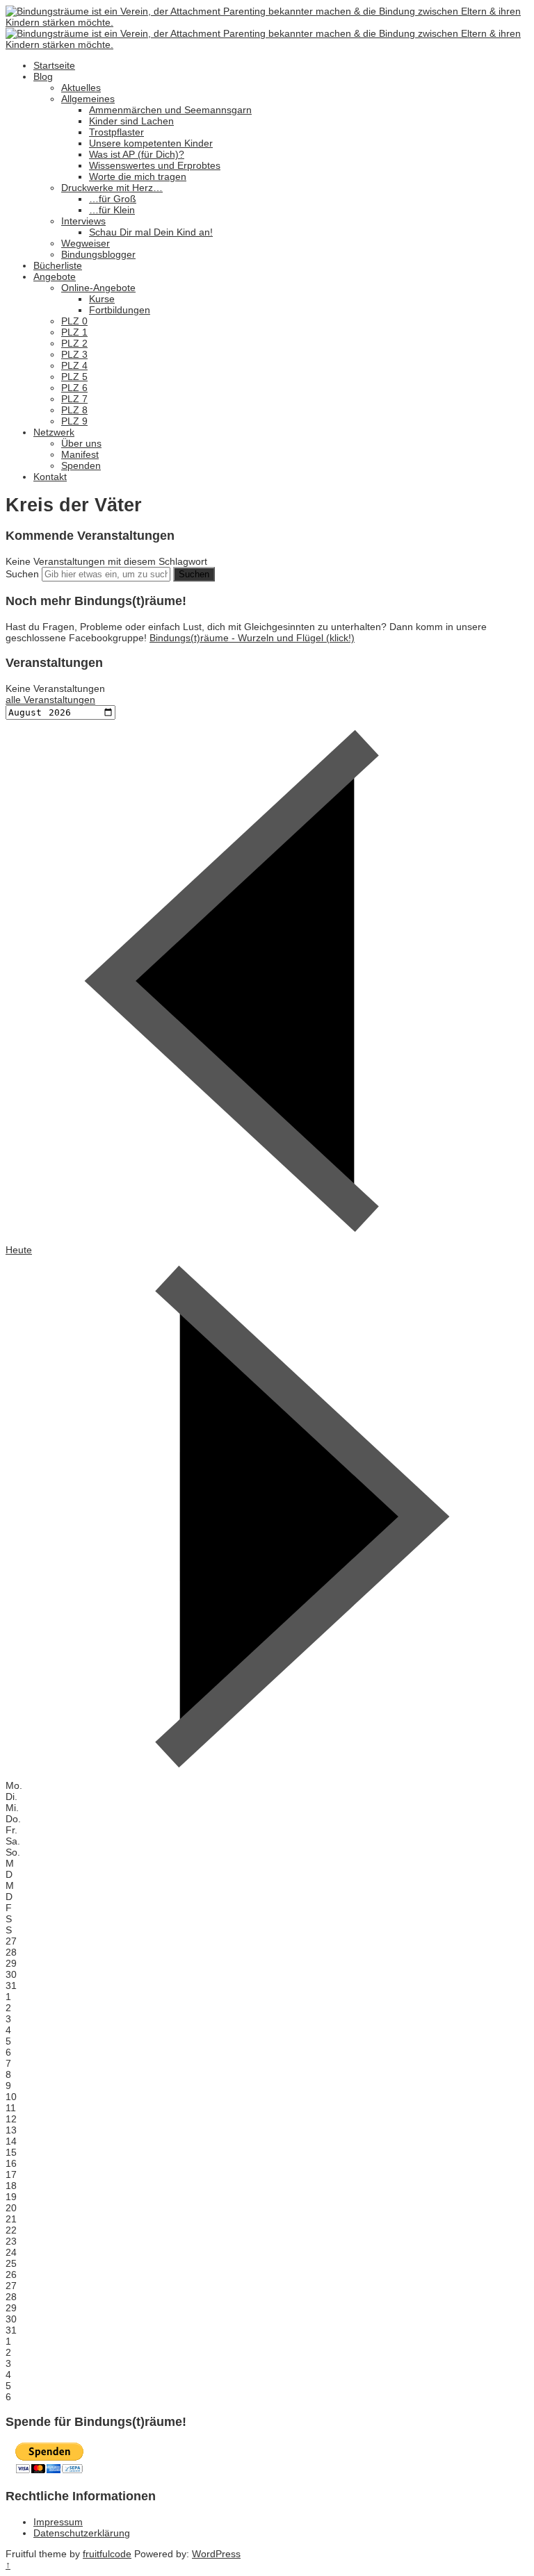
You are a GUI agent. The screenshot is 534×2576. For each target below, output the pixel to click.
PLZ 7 (74, 399)
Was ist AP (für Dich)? (137, 154)
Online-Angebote (98, 288)
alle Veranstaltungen (50, 700)
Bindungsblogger (98, 254)
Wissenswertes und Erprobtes (155, 165)
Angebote (55, 276)
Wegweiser (86, 243)
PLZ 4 (74, 365)
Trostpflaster (116, 132)
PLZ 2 (74, 343)
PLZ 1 (74, 332)
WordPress (216, 2554)
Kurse (102, 299)
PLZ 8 (74, 410)
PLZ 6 (74, 388)
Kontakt (50, 477)
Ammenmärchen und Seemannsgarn (170, 110)
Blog (43, 76)
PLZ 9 (74, 421)
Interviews (83, 221)
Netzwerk (54, 432)
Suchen (22, 574)
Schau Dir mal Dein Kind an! (151, 232)
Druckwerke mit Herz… (112, 188)
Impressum (58, 2522)
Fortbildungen (120, 310)
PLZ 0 (74, 321)
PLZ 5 (74, 377)
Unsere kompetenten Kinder (151, 143)
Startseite (54, 65)
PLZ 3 (74, 354)
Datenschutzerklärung (82, 2533)
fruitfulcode (107, 2554)
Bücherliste (58, 265)
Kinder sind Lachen (131, 121)
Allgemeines (88, 99)
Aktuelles (81, 88)
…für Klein (112, 210)
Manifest (80, 454)
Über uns (81, 443)
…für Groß (113, 199)
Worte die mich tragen (138, 176)
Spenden (81, 465)
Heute (19, 1250)
